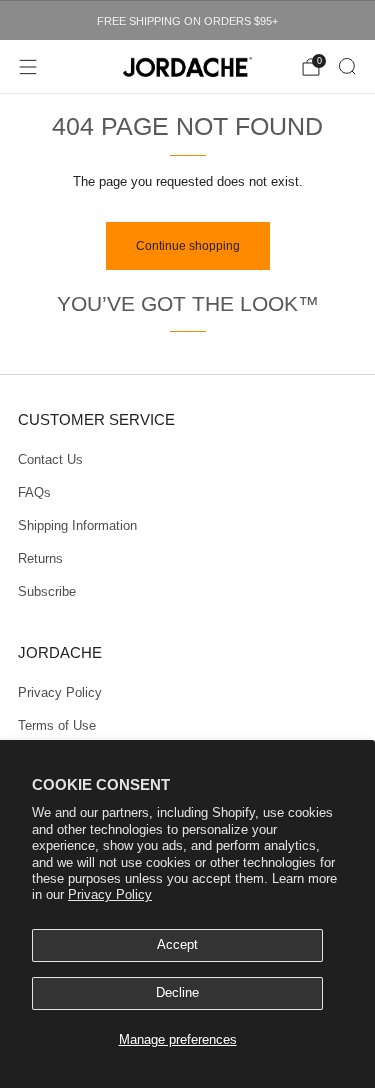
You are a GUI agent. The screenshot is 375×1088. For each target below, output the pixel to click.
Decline (177, 993)
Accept (177, 945)
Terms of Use (57, 726)
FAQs (34, 493)
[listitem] (187, 21)
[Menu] (28, 67)
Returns (40, 559)
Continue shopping (188, 246)
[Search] (347, 66)
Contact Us (50, 460)
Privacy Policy (110, 895)
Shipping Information (77, 526)
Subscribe (47, 592)
